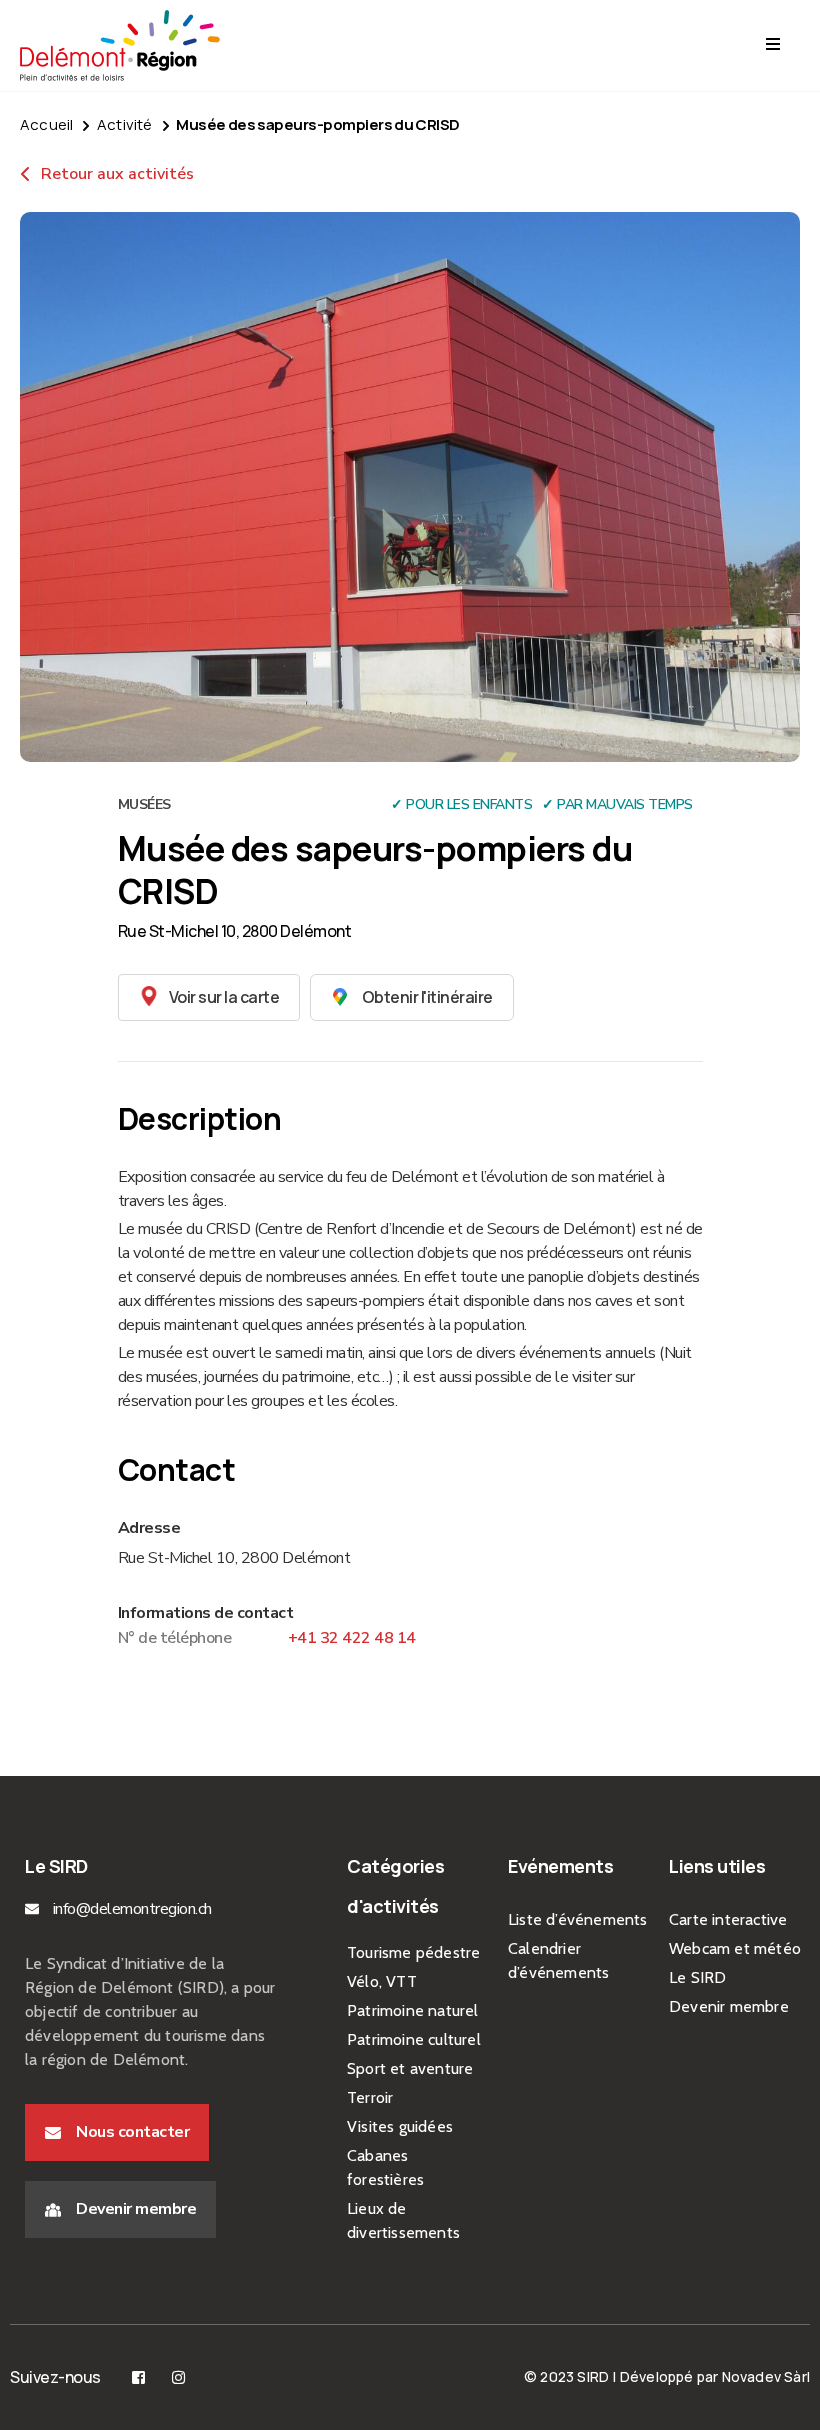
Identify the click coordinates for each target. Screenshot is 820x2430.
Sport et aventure (410, 2068)
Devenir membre (729, 2006)
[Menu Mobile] (773, 45)
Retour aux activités (115, 174)
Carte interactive (728, 1919)
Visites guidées (400, 2126)
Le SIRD (697, 1977)
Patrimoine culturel (414, 2039)
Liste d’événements (578, 1919)
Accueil (46, 124)
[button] (209, 997)
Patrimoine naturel (413, 2010)
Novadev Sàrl (766, 2376)
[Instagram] (178, 2377)
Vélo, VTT (382, 1981)
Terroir (370, 2097)
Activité (125, 124)
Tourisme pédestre (413, 1952)
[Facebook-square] (138, 2377)
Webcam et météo (735, 1948)
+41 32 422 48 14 (352, 1638)
